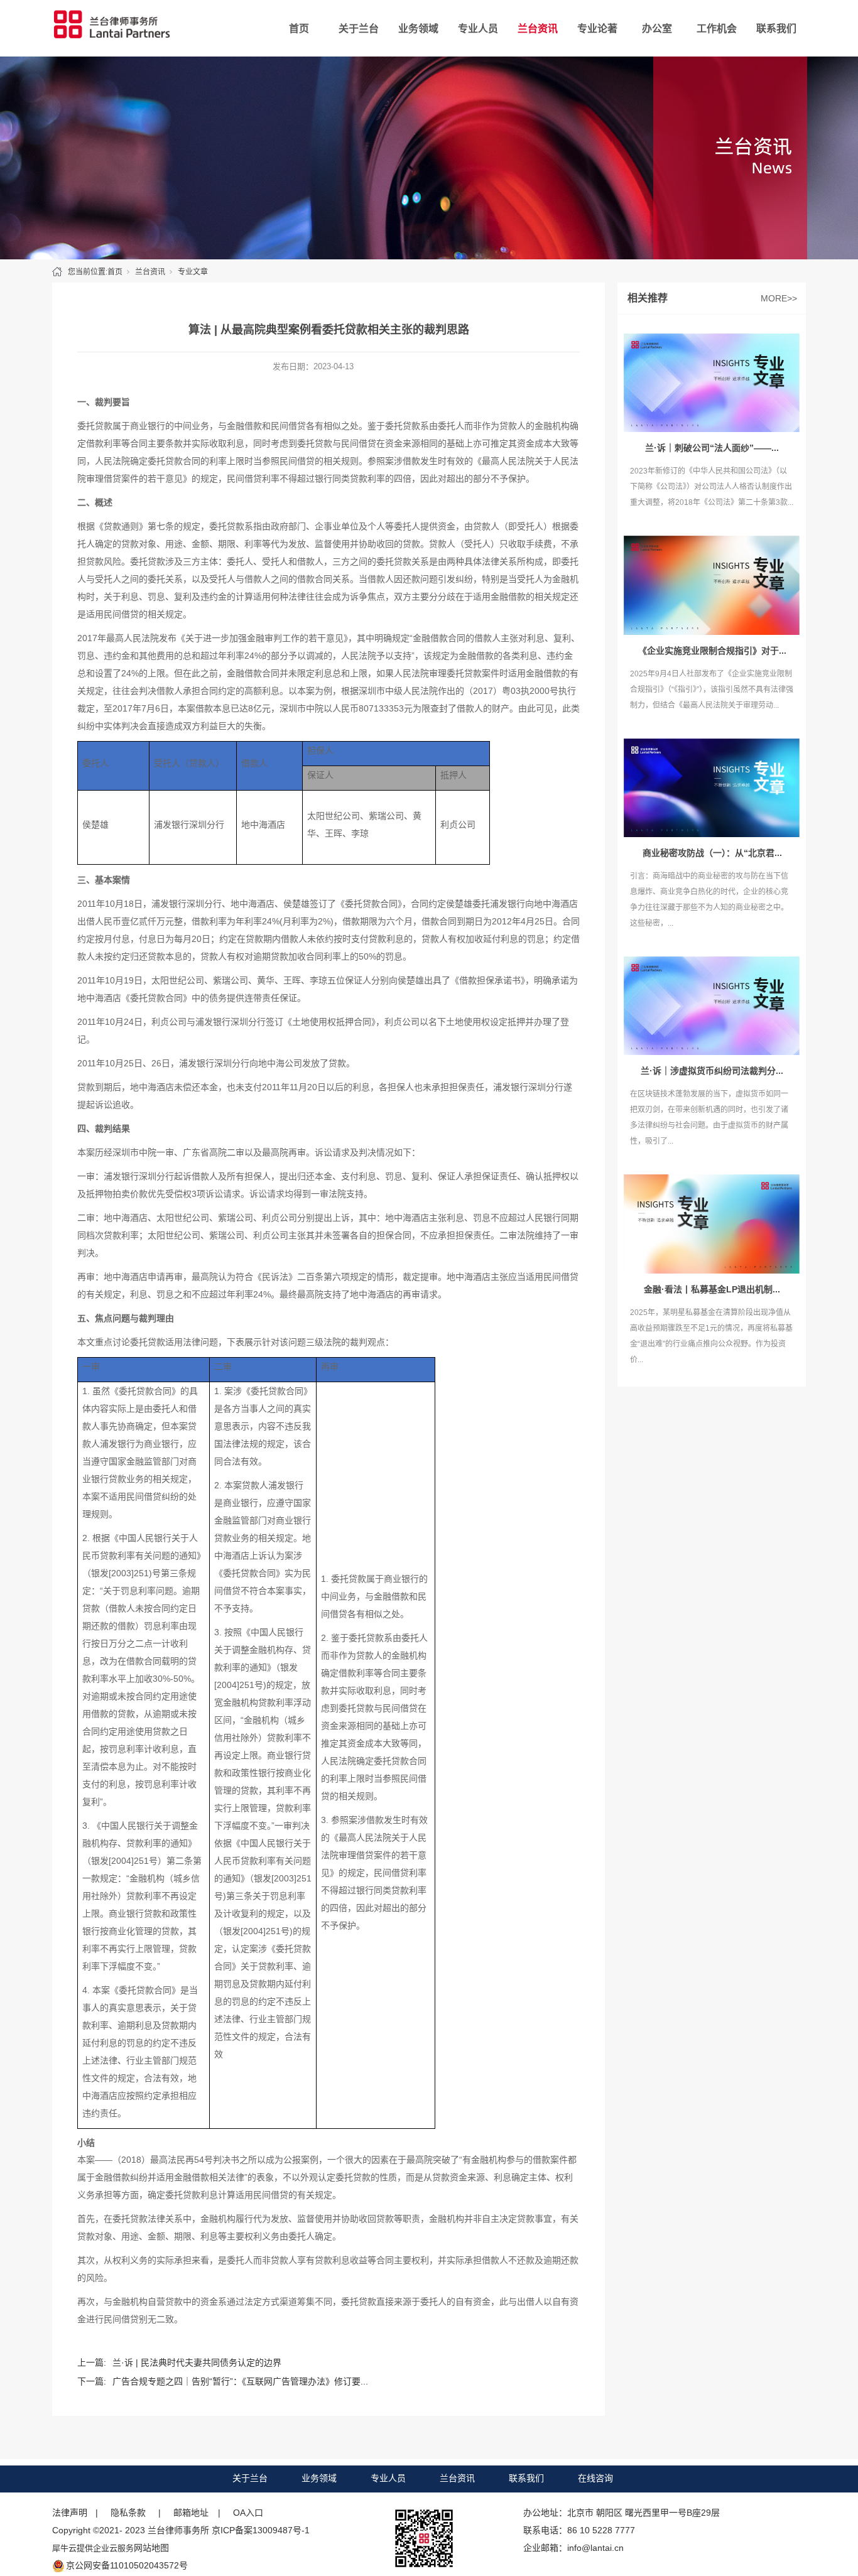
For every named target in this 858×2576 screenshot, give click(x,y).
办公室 (657, 29)
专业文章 (193, 272)
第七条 (161, 526)
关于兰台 (359, 29)
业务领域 (418, 29)
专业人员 (478, 29)
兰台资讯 (538, 29)
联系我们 (776, 29)
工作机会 (717, 29)
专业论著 (597, 29)
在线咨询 (595, 2478)
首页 (299, 29)
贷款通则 (121, 526)
